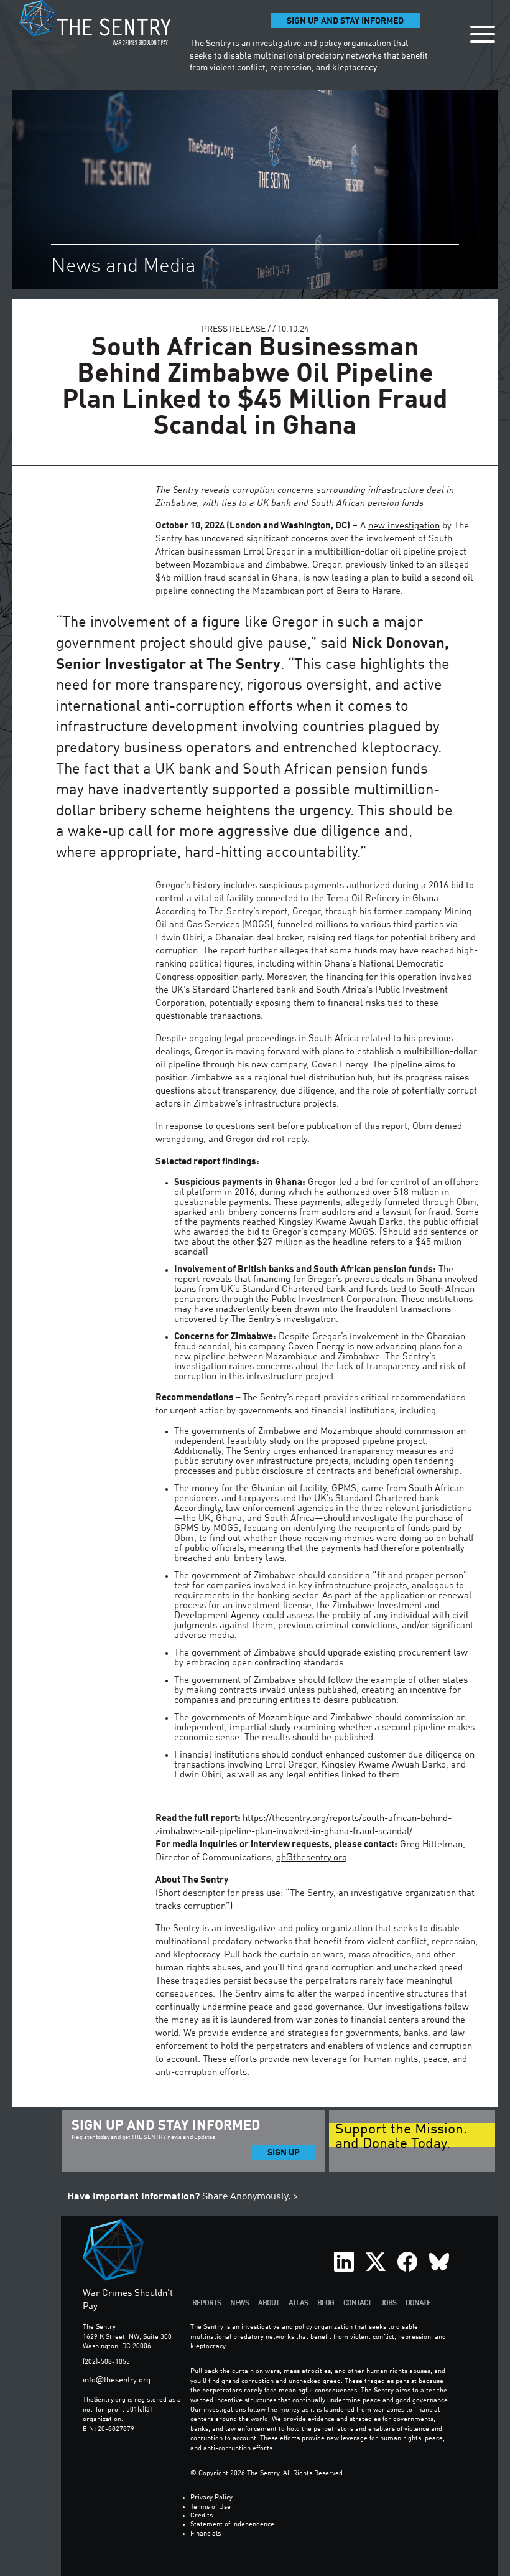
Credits (202, 2516)
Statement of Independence (232, 2525)
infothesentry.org (117, 2380)
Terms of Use (211, 2507)
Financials (206, 2534)
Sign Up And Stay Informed (345, 21)
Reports (206, 2303)
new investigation (404, 526)
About (269, 2303)
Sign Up (284, 2153)
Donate (418, 2303)
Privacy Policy (211, 2498)
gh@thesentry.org (312, 1858)
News (239, 2303)
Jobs (388, 2303)
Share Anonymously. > (183, 2197)
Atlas (298, 2303)
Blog (326, 2303)
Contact (357, 2303)
